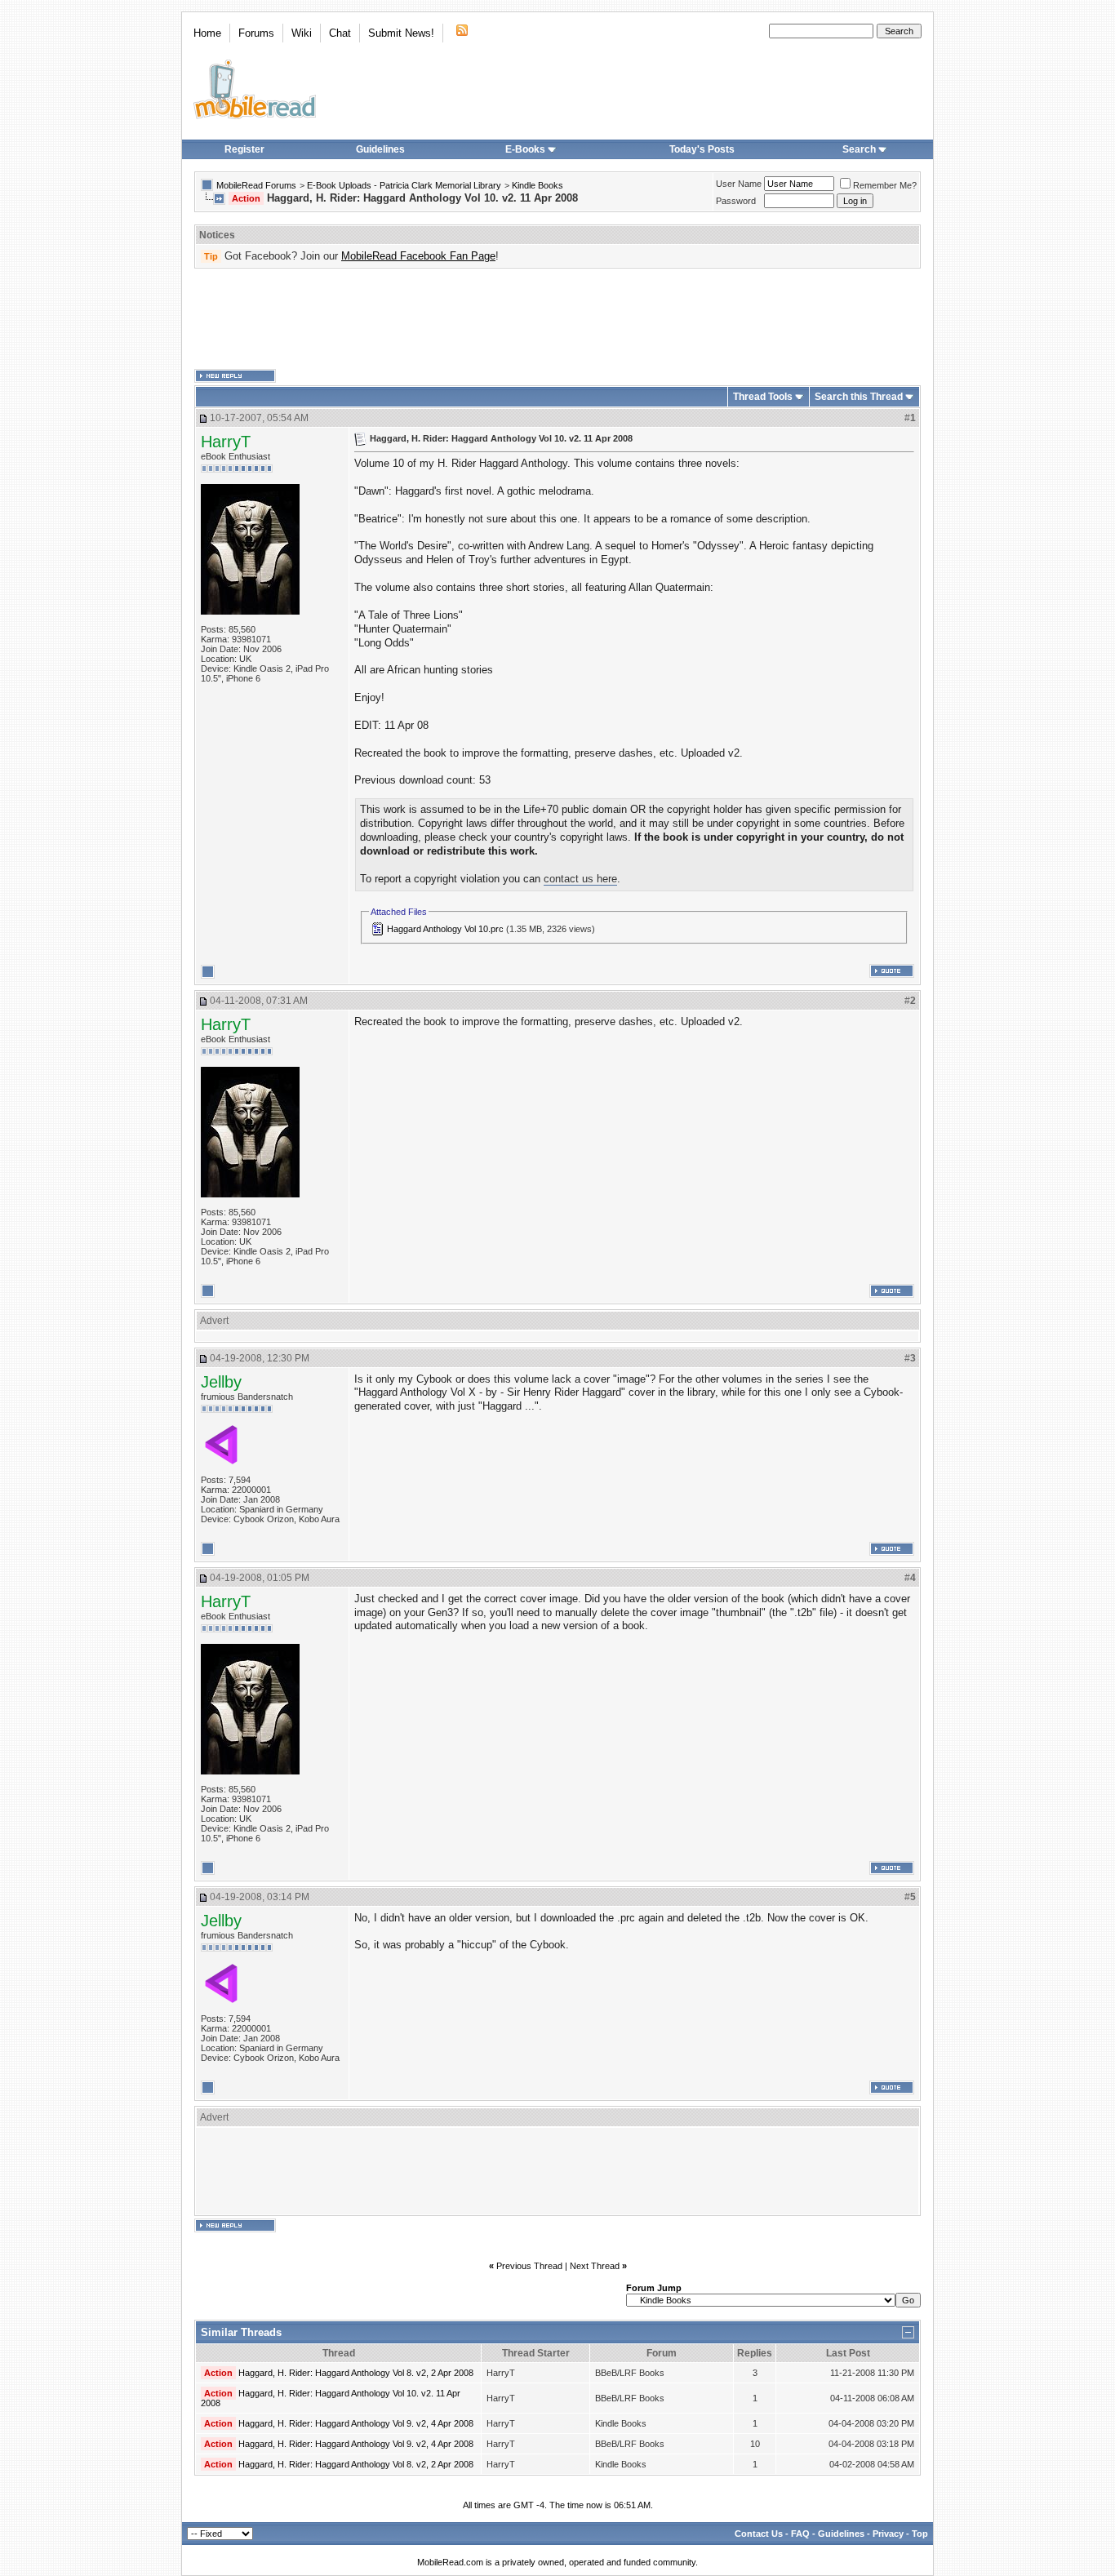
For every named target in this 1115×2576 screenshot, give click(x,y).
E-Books (525, 149)
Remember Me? (885, 185)
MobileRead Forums (256, 185)
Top (920, 2534)
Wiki (302, 33)
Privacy (888, 2534)
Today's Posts (702, 149)
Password (736, 201)
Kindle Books (538, 185)
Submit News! (401, 33)
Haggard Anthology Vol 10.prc (445, 929)
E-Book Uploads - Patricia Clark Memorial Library (404, 185)
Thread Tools (763, 397)
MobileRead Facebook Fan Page (418, 256)
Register (244, 149)
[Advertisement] (557, 319)
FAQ (800, 2534)
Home (207, 33)
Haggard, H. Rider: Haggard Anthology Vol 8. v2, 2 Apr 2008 (356, 2373)
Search (859, 149)
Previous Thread (529, 2266)
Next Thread (595, 2266)
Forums (256, 33)
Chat (340, 33)
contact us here (580, 879)
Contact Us (759, 2534)
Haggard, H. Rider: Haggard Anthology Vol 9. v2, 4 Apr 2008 (356, 2423)
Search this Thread (859, 397)
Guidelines (380, 149)
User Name (739, 184)
